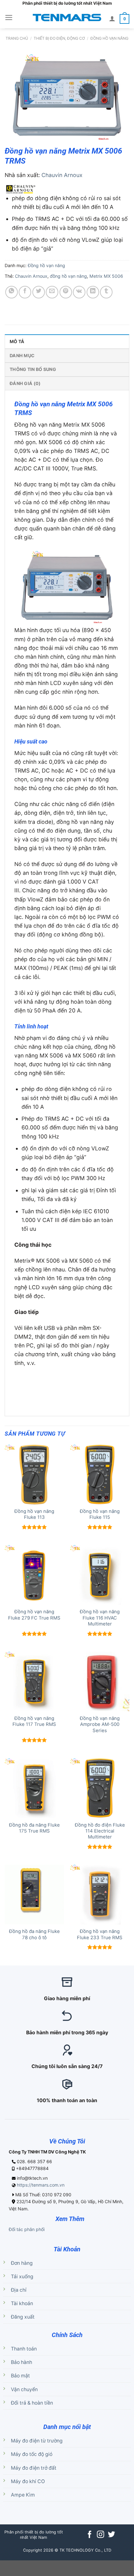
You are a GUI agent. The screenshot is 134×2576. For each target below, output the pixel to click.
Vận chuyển (24, 2389)
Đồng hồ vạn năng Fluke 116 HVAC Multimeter (100, 1618)
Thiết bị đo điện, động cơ (59, 38)
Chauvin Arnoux (62, 175)
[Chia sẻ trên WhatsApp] (12, 292)
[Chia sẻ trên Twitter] (39, 292)
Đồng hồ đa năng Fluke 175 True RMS (34, 1828)
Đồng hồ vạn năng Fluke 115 (100, 1514)
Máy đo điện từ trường (37, 2441)
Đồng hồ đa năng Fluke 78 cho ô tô (34, 1934)
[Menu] (9, 18)
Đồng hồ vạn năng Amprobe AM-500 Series (100, 1724)
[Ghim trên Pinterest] (66, 292)
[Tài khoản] (112, 18)
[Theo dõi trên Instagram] (100, 2535)
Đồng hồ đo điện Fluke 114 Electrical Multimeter (100, 1831)
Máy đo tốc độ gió (32, 2454)
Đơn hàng (22, 2263)
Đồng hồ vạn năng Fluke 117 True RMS (34, 1721)
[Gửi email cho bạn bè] (52, 292)
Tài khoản (22, 2303)
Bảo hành (22, 2362)
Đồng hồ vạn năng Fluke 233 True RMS (100, 1934)
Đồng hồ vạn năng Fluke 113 (34, 1514)
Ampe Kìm (23, 2495)
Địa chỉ (19, 2290)
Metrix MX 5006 (106, 276)
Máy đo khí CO (28, 2481)
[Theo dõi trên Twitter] (111, 2535)
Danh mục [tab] (22, 355)
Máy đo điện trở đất (34, 2468)
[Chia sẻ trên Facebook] (25, 292)
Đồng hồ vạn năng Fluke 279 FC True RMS (34, 1615)
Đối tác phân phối (27, 2229)
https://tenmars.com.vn (41, 2185)
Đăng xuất (23, 2317)
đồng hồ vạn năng (68, 276)
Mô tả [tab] (17, 341)
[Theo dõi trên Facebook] (90, 2535)
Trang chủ (17, 38)
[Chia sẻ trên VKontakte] (79, 292)
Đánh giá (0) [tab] (25, 383)
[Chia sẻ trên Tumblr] (106, 292)
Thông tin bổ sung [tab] (33, 369)
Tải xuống (22, 2277)
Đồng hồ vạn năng (109, 38)
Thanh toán (24, 2349)
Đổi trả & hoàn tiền (32, 2403)
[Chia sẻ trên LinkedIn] (93, 292)
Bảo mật (20, 2376)
